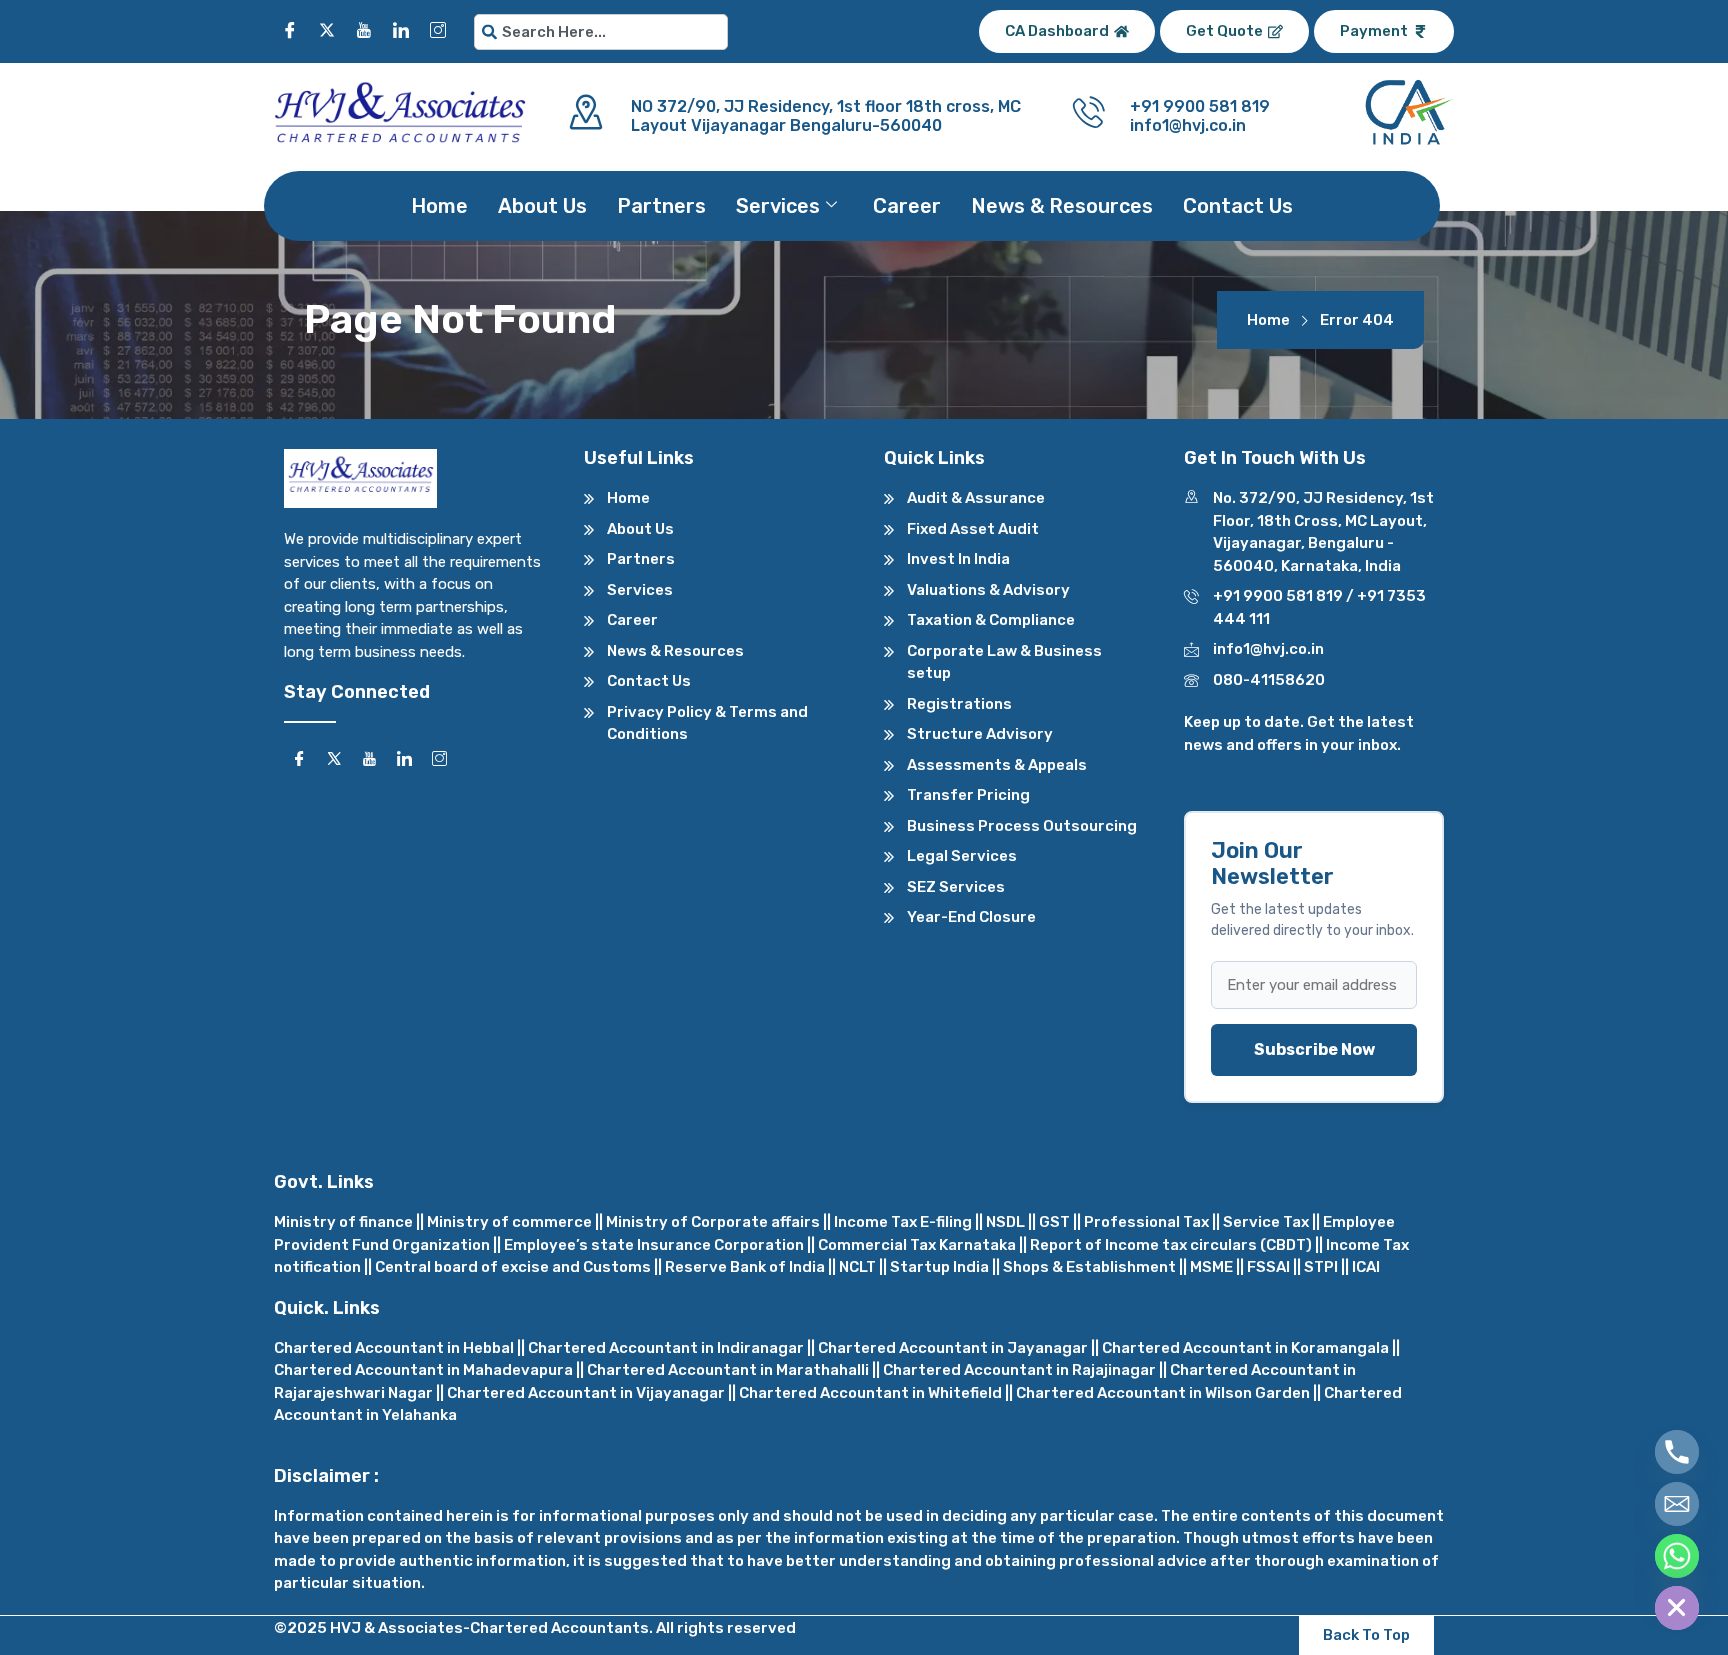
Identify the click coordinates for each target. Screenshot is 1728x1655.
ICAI (1366, 1267)
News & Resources (1062, 206)
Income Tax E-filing (903, 1222)
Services (778, 206)
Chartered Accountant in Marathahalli (728, 1370)
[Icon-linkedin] (401, 30)
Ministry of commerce (509, 1222)
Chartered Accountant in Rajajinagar (1019, 1370)
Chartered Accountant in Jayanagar (953, 1348)
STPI (1321, 1267)
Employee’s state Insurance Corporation (654, 1245)
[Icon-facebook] (290, 30)
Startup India (939, 1267)
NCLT (857, 1267)
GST (1054, 1222)
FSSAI (1268, 1267)
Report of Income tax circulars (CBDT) (1171, 1245)
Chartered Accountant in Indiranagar (666, 1348)
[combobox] (601, 32)
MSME (1211, 1267)
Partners (661, 206)
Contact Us (1238, 206)
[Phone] (1677, 1452)
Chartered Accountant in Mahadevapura (423, 1370)
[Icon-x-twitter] (334, 758)
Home (439, 206)
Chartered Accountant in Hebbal (394, 1348)
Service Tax (1266, 1222)
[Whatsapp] (1677, 1556)
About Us (542, 206)
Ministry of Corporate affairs (713, 1222)
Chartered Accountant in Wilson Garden (1163, 1393)
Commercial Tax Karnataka (917, 1245)
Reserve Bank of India (745, 1267)
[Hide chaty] (1677, 1608)
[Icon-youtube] (364, 30)
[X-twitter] (327, 30)
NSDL (1005, 1222)
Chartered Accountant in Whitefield (870, 1393)
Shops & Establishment (1089, 1267)
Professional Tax (1146, 1222)
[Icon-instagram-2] (438, 30)
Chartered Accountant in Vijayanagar (586, 1393)
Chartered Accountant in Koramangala (1245, 1348)
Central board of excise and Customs (513, 1267)
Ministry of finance (343, 1222)
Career (907, 206)
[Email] (1677, 1504)
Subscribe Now (1314, 1049)
